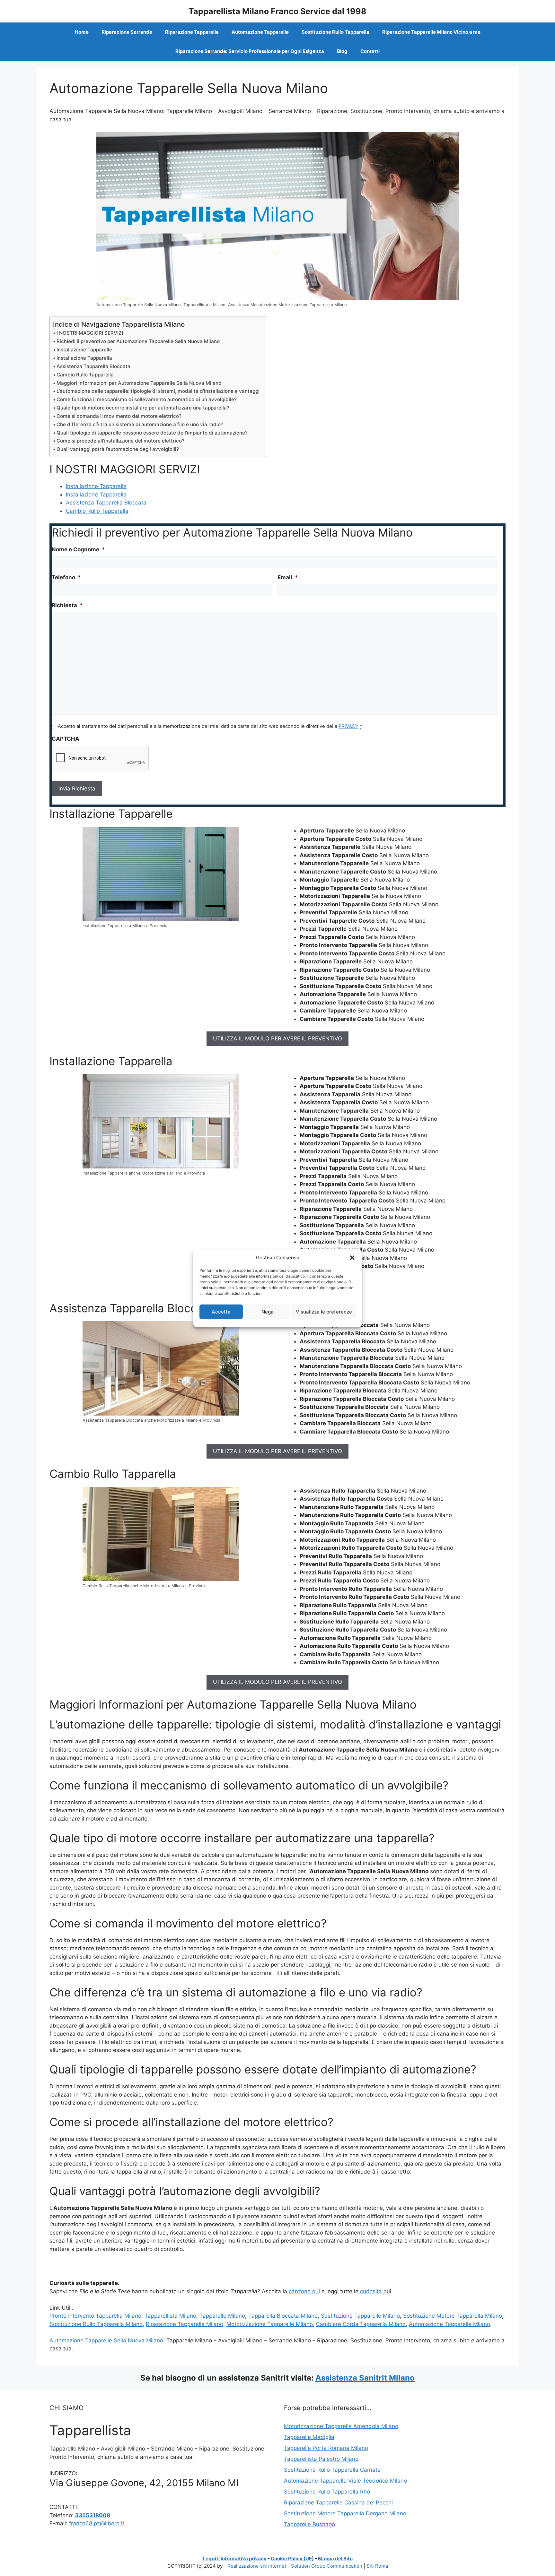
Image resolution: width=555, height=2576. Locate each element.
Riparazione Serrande (127, 32)
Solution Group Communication (327, 2566)
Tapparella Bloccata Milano (283, 2316)
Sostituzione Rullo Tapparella (335, 32)
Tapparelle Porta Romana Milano (326, 2448)
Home (82, 32)
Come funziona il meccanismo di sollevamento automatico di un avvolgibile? (147, 399)
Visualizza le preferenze (324, 1311)
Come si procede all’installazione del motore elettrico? (120, 441)
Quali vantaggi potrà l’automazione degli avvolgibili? (118, 449)
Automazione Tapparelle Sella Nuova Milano (106, 2340)
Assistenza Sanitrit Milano (365, 2378)
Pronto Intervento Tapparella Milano (95, 2316)
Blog (342, 51)
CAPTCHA (66, 739)
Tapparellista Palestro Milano (321, 2459)
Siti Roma (377, 2566)
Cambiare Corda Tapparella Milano (361, 2324)
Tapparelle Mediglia (309, 2437)
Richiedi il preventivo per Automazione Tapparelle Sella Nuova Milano (138, 341)
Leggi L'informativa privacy (235, 2559)
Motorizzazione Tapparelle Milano (270, 2324)
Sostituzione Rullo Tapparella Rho (327, 2492)
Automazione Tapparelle (260, 32)
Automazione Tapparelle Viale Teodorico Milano (345, 2481)
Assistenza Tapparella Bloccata (93, 366)
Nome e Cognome (78, 549)
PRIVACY (348, 726)
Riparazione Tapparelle (192, 32)
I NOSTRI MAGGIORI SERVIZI (90, 333)
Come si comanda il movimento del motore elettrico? (119, 416)
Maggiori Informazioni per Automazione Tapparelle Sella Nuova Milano (139, 383)
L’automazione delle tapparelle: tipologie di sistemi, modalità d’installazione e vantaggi (158, 391)
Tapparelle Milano (222, 2316)
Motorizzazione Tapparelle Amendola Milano (341, 2426)
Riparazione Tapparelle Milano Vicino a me (431, 32)
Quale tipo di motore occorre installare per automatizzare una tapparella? (143, 408)
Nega (268, 1311)
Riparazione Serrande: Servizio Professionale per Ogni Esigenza (250, 51)
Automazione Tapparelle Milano (449, 2324)
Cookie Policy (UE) (292, 2559)
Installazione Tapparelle (84, 350)
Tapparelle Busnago (309, 2524)
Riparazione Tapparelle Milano (185, 2324)
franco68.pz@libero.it (97, 2523)
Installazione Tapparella (84, 358)
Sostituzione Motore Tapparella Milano (453, 2316)
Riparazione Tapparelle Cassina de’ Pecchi (338, 2503)
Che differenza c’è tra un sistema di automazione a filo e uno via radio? (140, 424)
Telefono (66, 577)
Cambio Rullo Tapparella (85, 375)
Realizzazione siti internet (257, 2566)
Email (288, 577)
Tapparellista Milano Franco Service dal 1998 (277, 11)
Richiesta (67, 605)
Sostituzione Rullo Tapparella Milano (96, 2324)
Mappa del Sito (335, 2559)
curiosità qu (374, 2291)
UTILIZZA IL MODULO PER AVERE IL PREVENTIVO (277, 1038)
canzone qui (304, 2291)
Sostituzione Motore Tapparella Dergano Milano (345, 2513)
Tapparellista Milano (170, 2316)
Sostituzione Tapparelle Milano (360, 2316)
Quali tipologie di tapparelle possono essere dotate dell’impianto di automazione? (152, 433)
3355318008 (93, 2515)
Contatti (370, 51)
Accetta (221, 1311)
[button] (352, 1258)
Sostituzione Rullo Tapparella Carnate (332, 2470)
